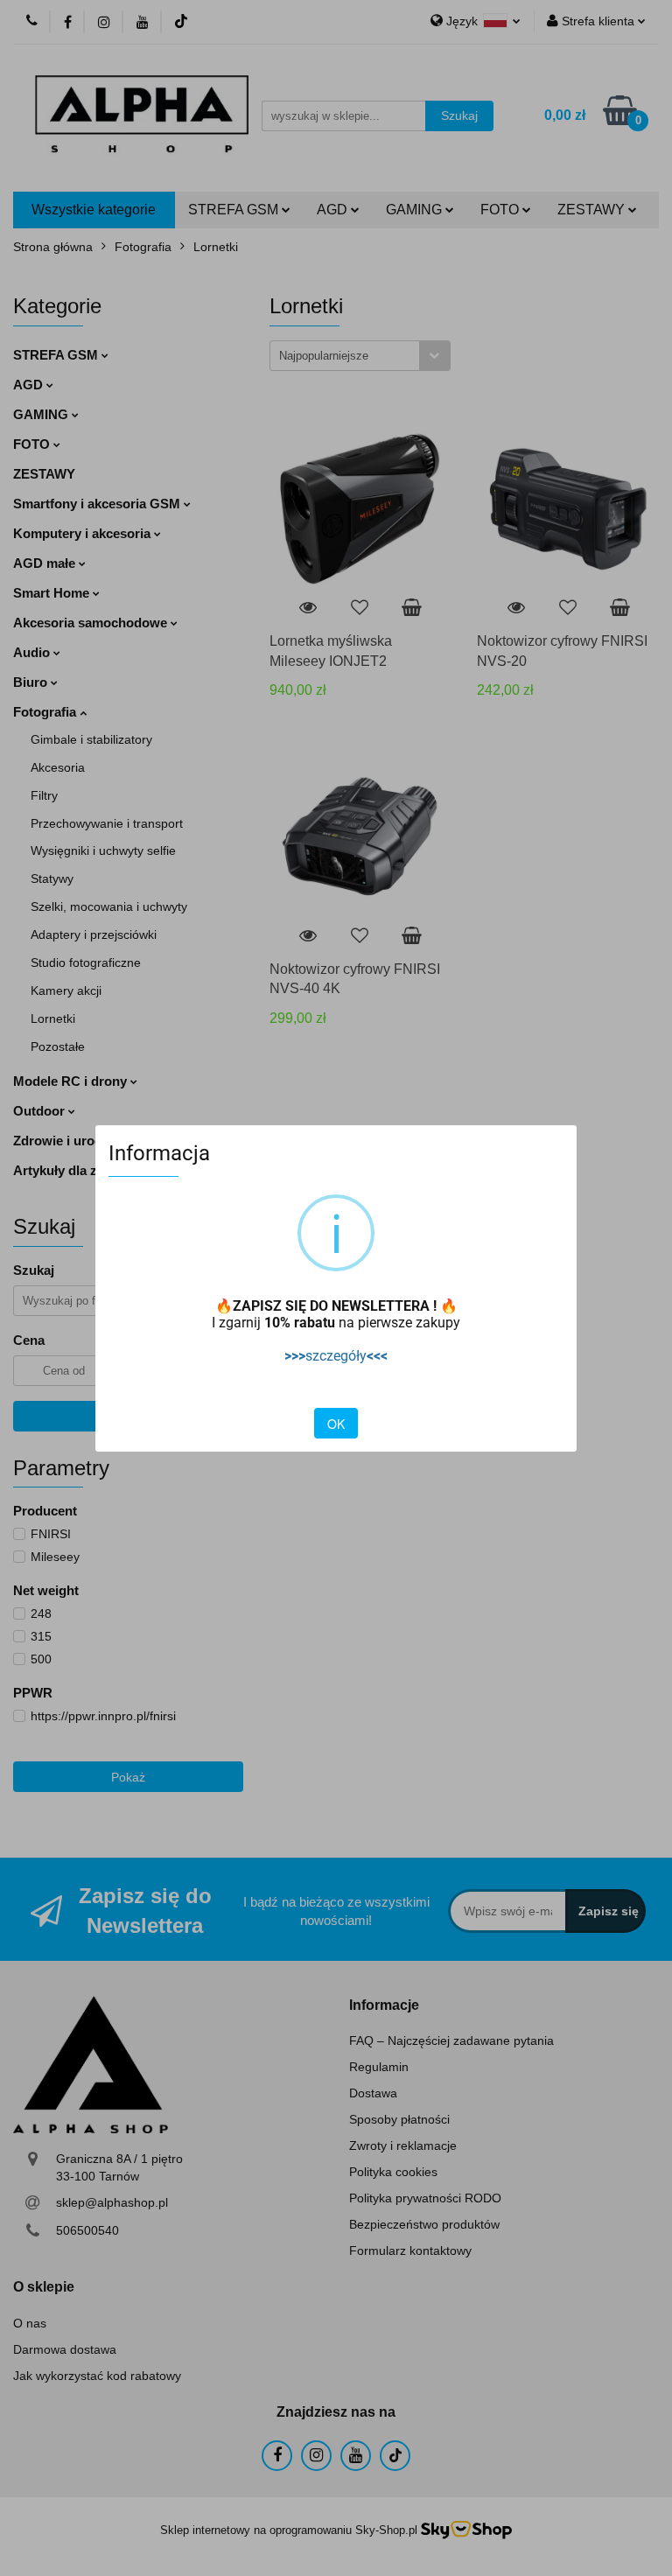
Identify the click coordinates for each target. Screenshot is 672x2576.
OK (336, 1424)
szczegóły (336, 1356)
